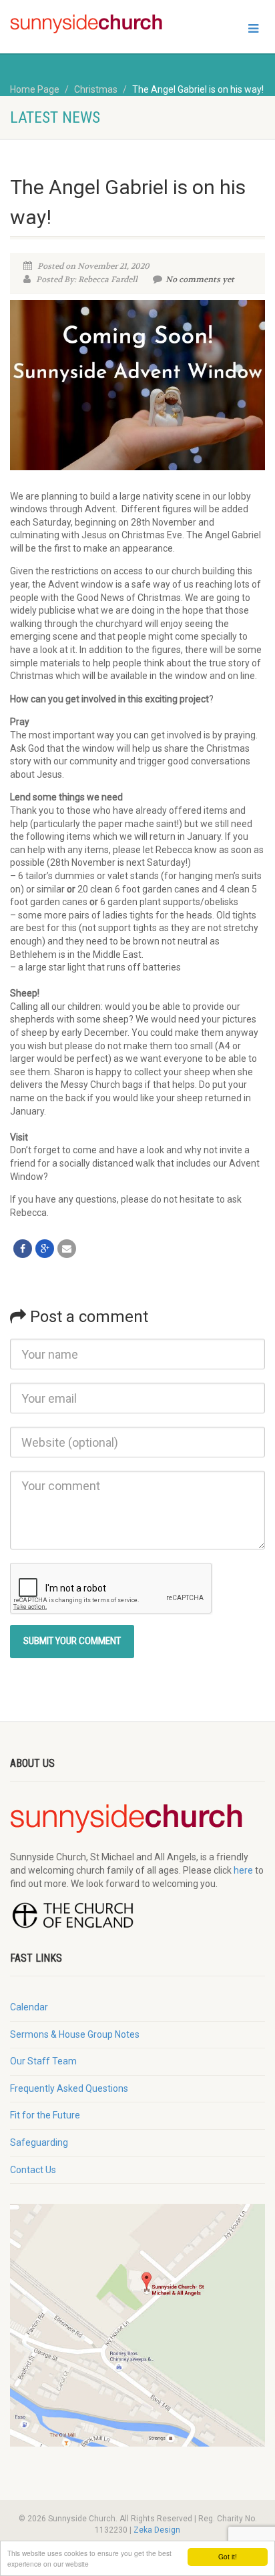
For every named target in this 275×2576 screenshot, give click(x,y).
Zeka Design (157, 2530)
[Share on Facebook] (23, 1249)
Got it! (228, 2556)
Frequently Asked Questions (69, 2088)
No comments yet (200, 279)
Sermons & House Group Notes (75, 2034)
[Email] (67, 1249)
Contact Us (33, 2170)
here (243, 1870)
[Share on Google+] (45, 1249)
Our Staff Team (43, 2061)
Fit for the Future (45, 2115)
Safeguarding (39, 2142)
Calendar (29, 2007)
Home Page (35, 89)
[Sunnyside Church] (92, 24)
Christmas (96, 89)
